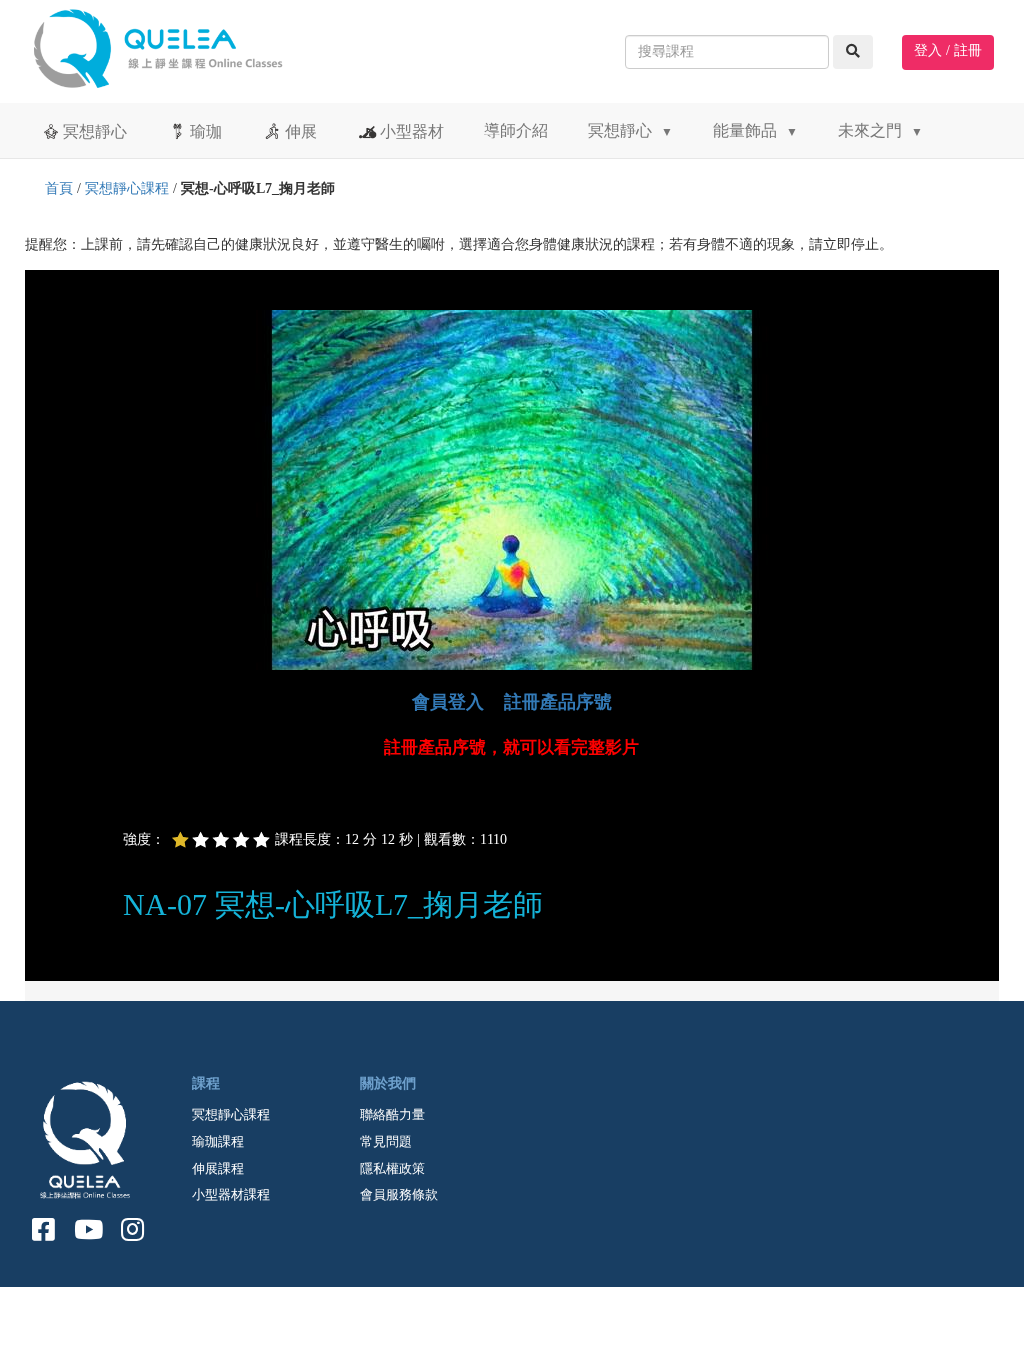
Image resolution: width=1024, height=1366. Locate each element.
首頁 (59, 188)
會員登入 (448, 702)
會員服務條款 (399, 1194)
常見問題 (386, 1141)
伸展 (301, 131)
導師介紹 (516, 130)
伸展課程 (218, 1168)
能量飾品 (755, 130)
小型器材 (412, 131)
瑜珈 (206, 131)
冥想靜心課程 (127, 188)
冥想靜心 (95, 131)
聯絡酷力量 (392, 1114)
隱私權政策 (392, 1168)
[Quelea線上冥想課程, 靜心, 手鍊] (171, 44)
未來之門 (880, 130)
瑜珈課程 (218, 1141)
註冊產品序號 (558, 702)
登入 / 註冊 (948, 50)
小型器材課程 (231, 1194)
